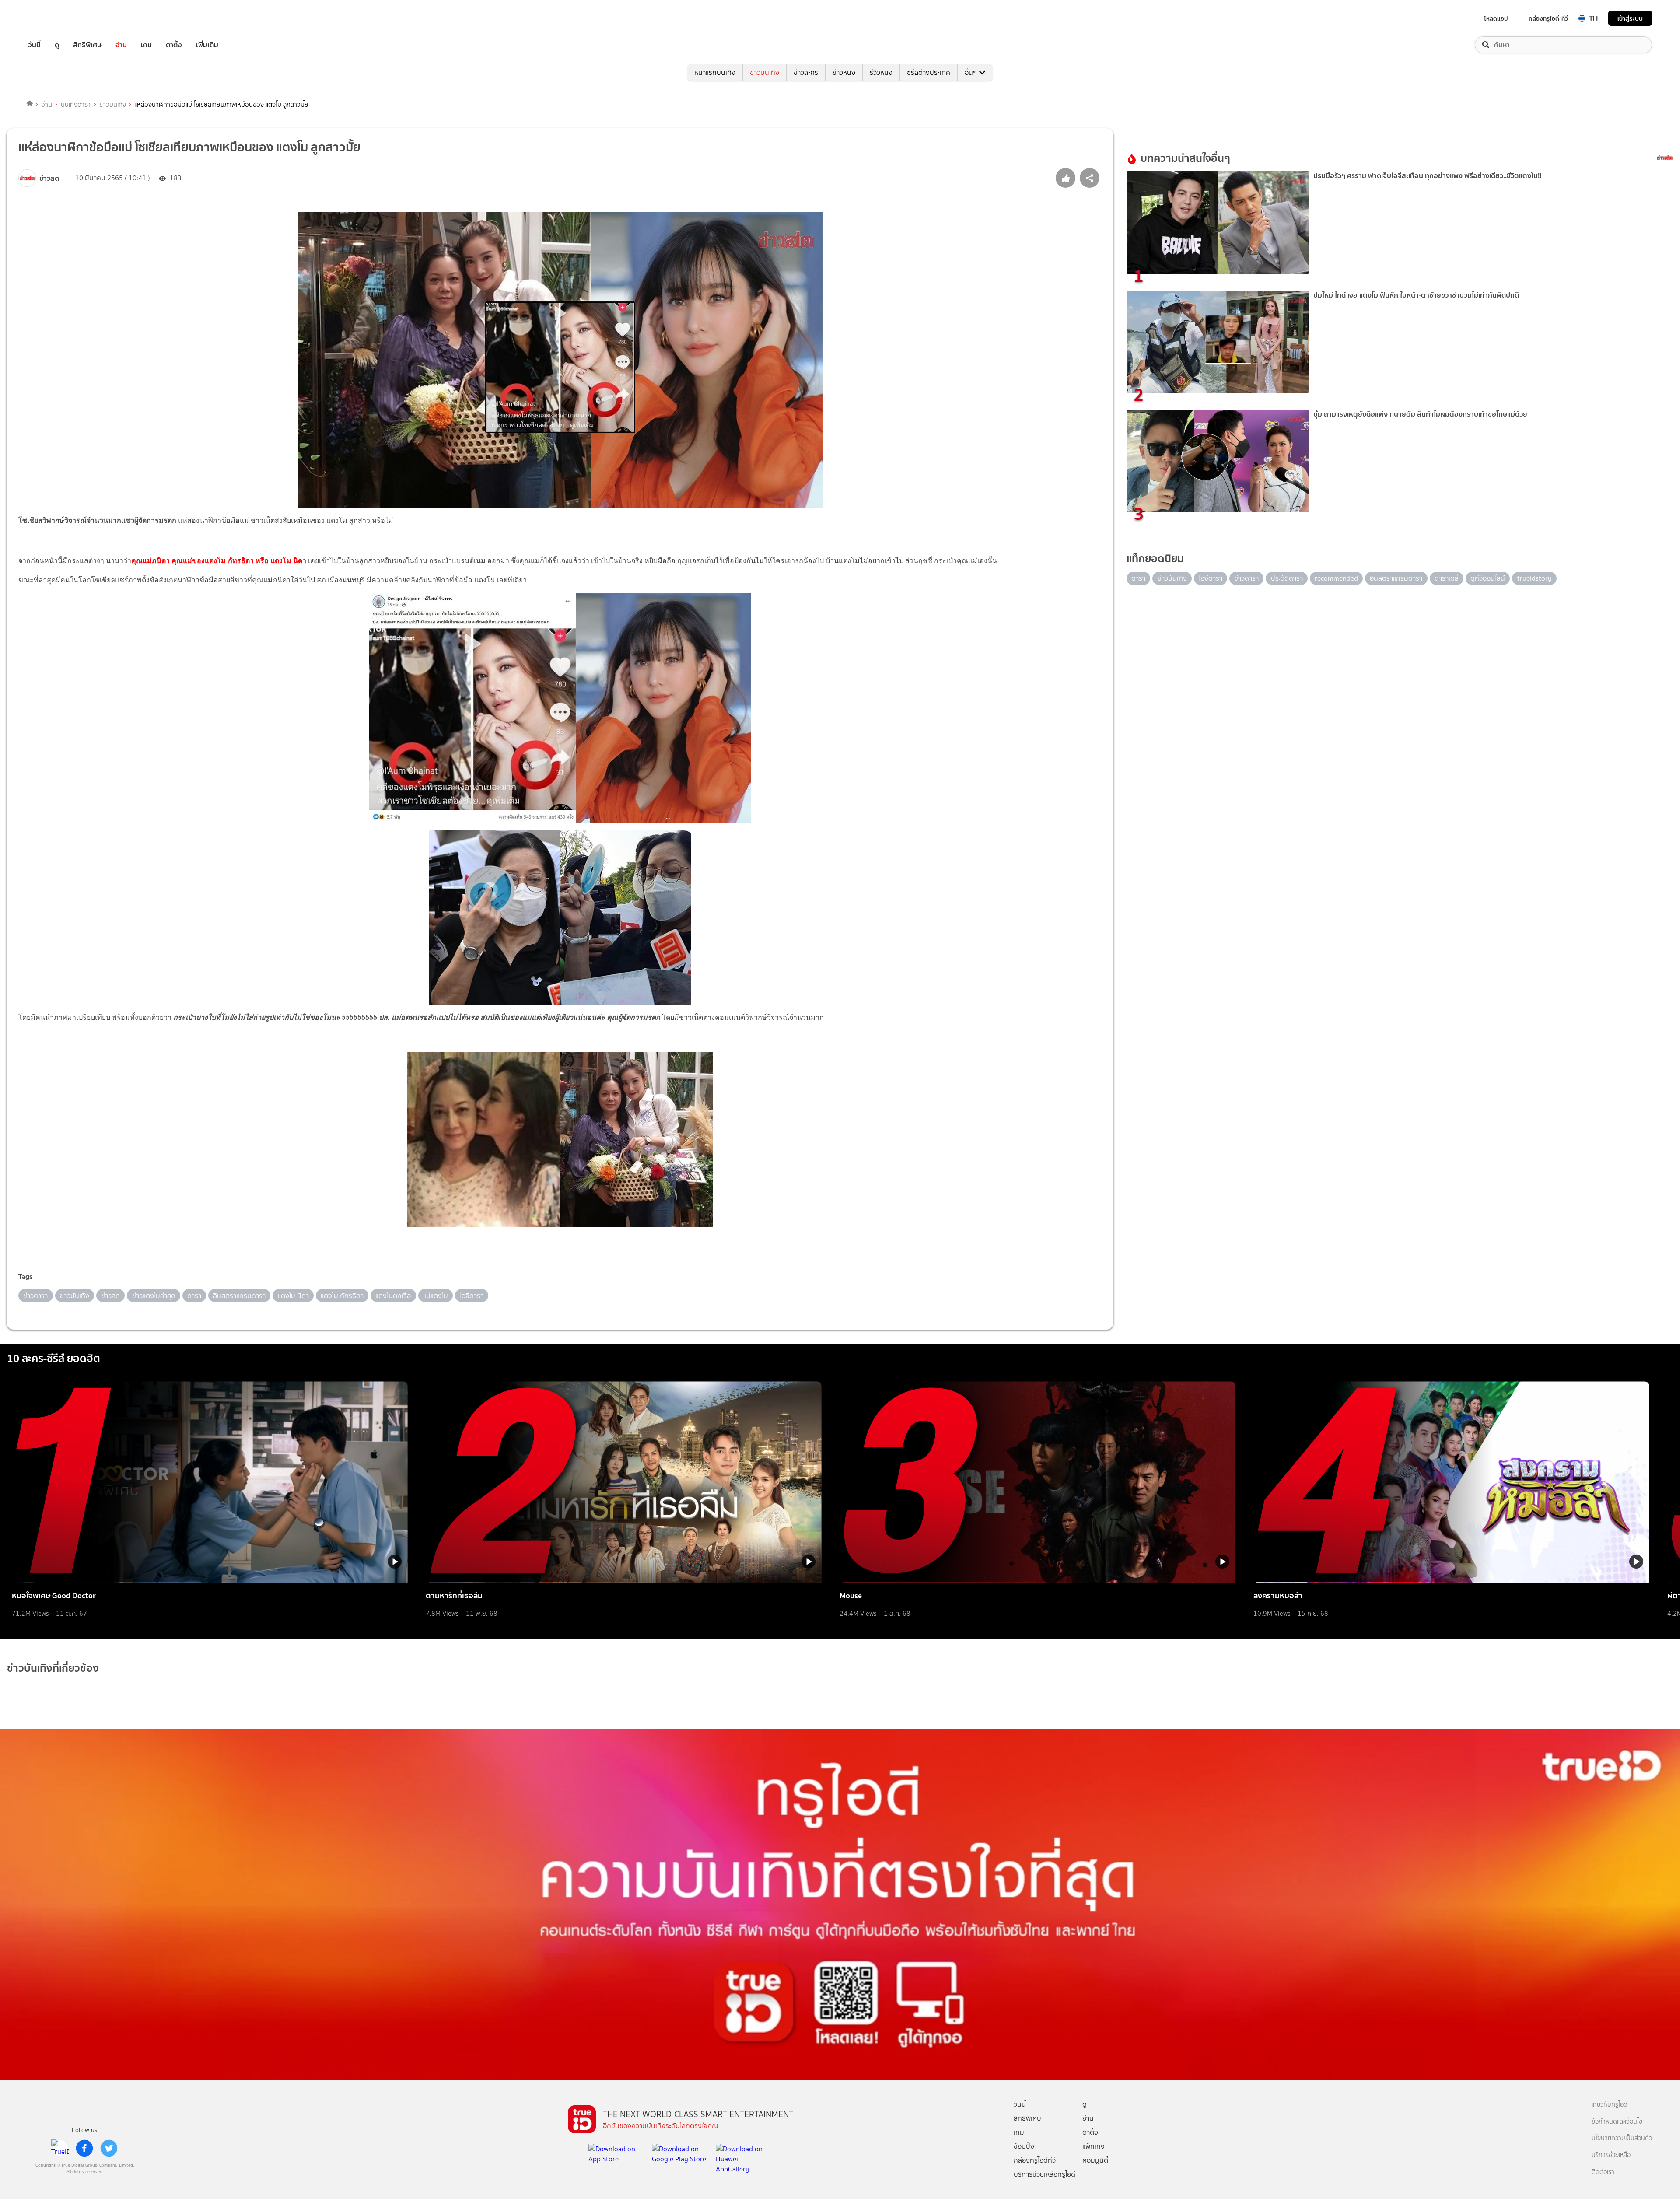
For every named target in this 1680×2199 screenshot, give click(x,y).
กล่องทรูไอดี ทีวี (1548, 18)
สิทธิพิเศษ (87, 45)
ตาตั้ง (174, 45)
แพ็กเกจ (1094, 2146)
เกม (146, 45)
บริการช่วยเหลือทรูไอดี (1045, 2174)
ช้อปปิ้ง (1024, 2146)
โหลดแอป (1496, 18)
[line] (60, 2148)
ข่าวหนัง (844, 72)
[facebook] (84, 2148)
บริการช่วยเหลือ (1611, 2155)
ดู (57, 45)
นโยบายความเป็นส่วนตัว (1622, 2138)
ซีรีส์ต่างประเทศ (929, 72)
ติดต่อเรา (1603, 2172)
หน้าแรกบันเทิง (715, 72)
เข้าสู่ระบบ (1630, 18)
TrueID (54, 18)
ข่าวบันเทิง (765, 72)
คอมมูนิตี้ (1095, 2160)
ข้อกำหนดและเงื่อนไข (1617, 2122)
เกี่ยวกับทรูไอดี (1610, 2105)
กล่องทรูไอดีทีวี (1035, 2160)
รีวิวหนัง (881, 72)
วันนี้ (34, 45)
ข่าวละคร (806, 72)
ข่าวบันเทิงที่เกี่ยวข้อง (53, 1668)
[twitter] (109, 2148)
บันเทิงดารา (76, 105)
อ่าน (121, 45)
